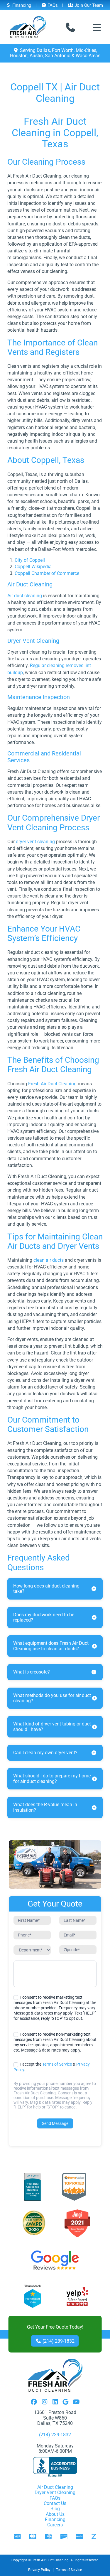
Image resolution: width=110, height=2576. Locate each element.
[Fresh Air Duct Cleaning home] (28, 27)
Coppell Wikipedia (33, 567)
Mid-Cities (86, 50)
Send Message (55, 2123)
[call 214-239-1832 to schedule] (70, 27)
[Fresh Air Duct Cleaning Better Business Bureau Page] (32, 2187)
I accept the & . (52, 2067)
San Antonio (58, 56)
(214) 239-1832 (58, 2341)
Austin (36, 56)
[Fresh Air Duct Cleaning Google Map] (66, 2402)
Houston (19, 56)
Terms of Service (57, 2064)
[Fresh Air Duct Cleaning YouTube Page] (76, 2402)
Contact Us (55, 2503)
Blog (55, 2509)
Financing (21, 5)
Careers (55, 2525)
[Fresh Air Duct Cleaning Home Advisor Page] (74, 2187)
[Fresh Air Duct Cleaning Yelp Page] (77, 2297)
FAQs (52, 5)
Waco (82, 56)
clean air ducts (49, 1260)
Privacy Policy (39, 2570)
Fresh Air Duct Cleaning (52, 1084)
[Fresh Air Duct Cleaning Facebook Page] (34, 2402)
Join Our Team (88, 5)
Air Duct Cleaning (55, 2487)
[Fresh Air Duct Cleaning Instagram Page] (45, 2402)
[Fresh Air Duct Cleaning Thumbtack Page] (33, 2297)
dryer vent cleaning (35, 842)
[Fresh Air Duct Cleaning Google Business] (55, 2260)
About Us (55, 2514)
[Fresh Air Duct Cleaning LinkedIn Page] (55, 2402)
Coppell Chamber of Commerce (47, 573)
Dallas (43, 50)
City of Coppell (30, 560)
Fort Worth (63, 50)
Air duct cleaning (25, 596)
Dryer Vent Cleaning (55, 2493)
